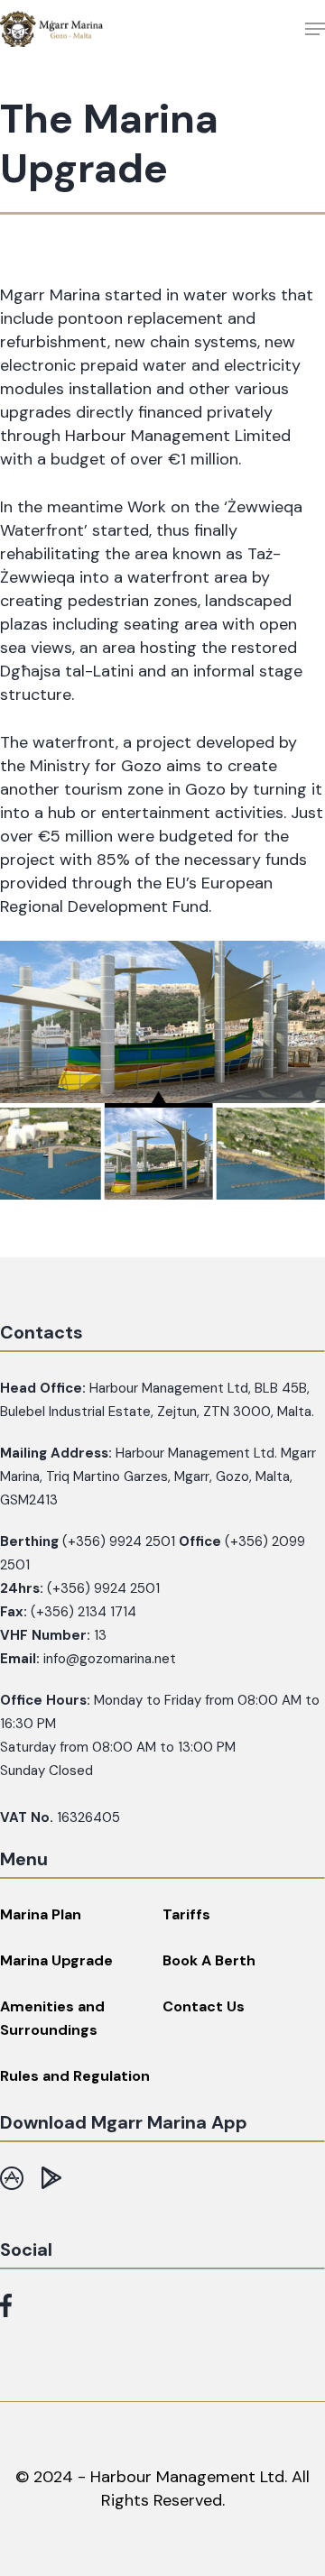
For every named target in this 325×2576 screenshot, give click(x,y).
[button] (315, 29)
